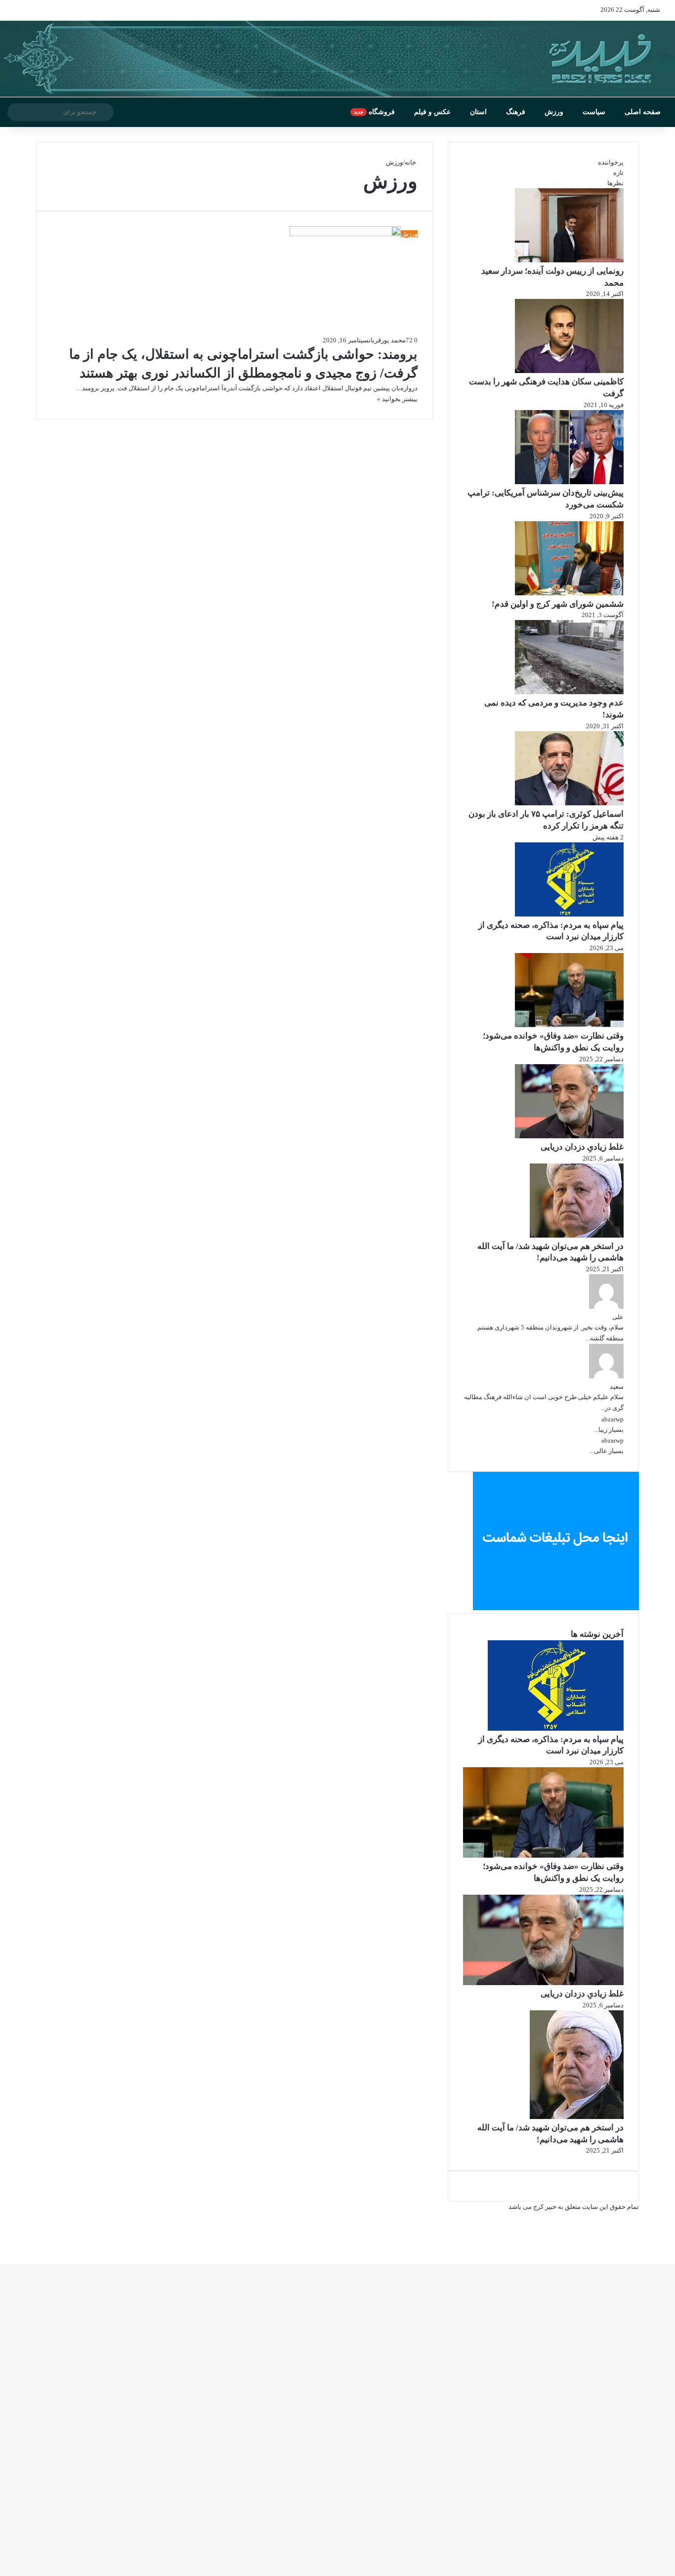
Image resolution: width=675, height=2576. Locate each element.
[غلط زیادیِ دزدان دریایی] (569, 1136)
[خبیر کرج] (337, 59)
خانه (411, 162)
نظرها (615, 183)
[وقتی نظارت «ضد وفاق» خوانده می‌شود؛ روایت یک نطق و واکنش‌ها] (569, 1025)
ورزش (554, 112)
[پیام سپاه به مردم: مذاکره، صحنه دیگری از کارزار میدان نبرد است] (569, 914)
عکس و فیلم (432, 112)
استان (478, 112)
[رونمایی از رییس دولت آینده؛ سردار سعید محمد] (569, 260)
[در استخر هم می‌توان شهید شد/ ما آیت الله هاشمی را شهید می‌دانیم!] (577, 1235)
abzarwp (612, 1419)
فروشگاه (374, 112)
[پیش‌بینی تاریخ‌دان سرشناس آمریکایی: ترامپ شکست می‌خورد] (569, 482)
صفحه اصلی (643, 112)
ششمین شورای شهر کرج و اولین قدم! (558, 604)
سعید (617, 1387)
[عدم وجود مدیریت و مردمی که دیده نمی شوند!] (569, 692)
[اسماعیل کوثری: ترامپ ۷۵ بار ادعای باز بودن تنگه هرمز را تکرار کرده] (569, 803)
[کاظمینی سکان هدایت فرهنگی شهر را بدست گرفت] (569, 371)
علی (618, 1317)
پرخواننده (611, 162)
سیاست (594, 112)
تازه (618, 173)
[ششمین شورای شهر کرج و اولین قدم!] (569, 593)
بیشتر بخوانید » (397, 399)
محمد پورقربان (387, 340)
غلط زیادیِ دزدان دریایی (582, 1147)
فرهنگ (516, 112)
